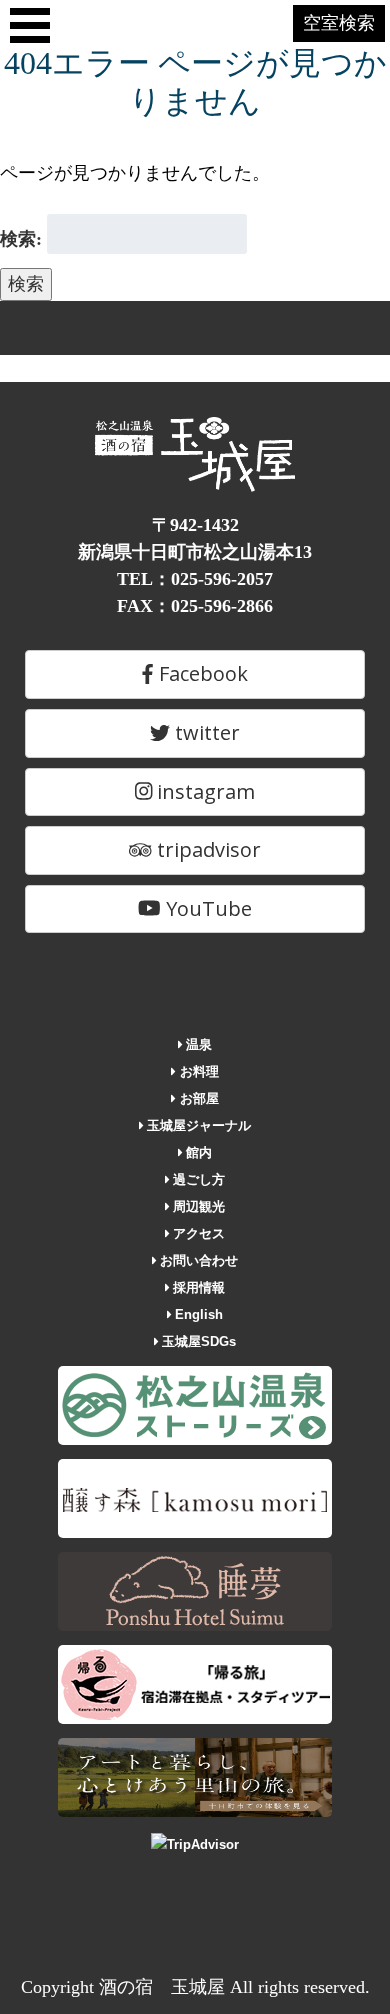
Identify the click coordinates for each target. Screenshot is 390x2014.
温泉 (197, 1044)
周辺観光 (197, 1206)
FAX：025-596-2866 (195, 606)
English (197, 1314)
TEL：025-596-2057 (195, 579)
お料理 (197, 1071)
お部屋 (197, 1098)
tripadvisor (206, 849)
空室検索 (339, 23)
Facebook (201, 673)
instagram (203, 791)
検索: (21, 239)
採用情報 (197, 1287)
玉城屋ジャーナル (197, 1125)
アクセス (197, 1233)
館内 (197, 1152)
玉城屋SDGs (197, 1341)
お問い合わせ (197, 1260)
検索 (26, 284)
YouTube (206, 908)
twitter (205, 732)
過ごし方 (197, 1179)
